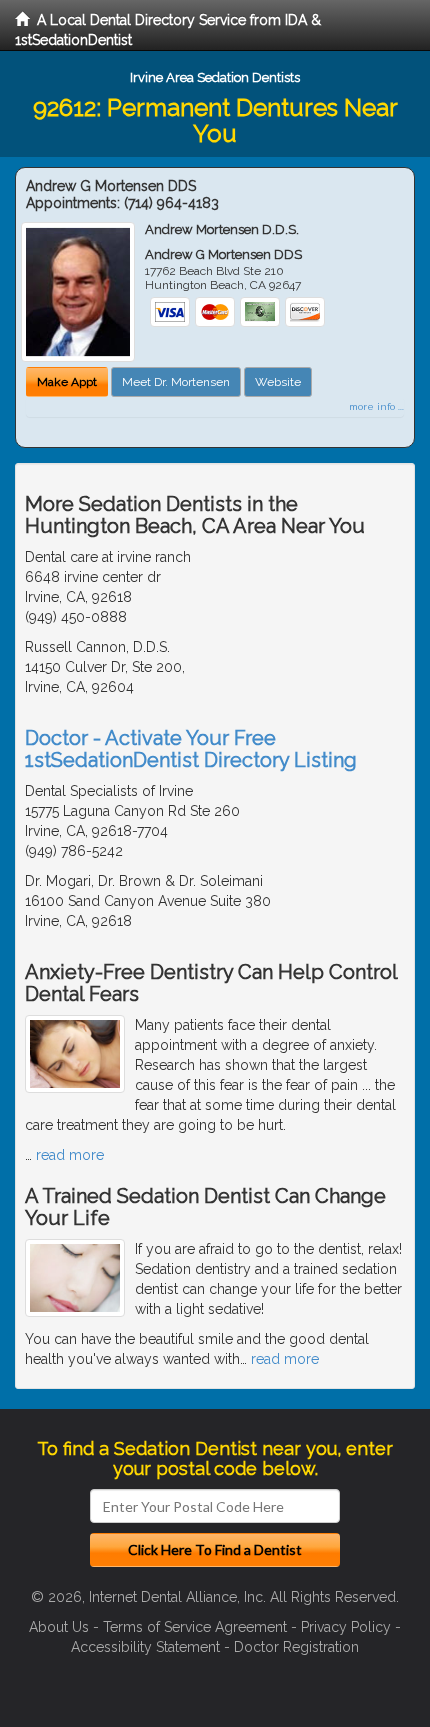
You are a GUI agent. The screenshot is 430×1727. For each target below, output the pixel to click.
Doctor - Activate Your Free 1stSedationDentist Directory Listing (191, 749)
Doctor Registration (296, 1647)
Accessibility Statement (145, 1647)
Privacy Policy (346, 1627)
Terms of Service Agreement (195, 1627)
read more (70, 1155)
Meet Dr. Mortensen (176, 382)
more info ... (376, 406)
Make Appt (67, 382)
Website (278, 382)
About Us (59, 1627)
